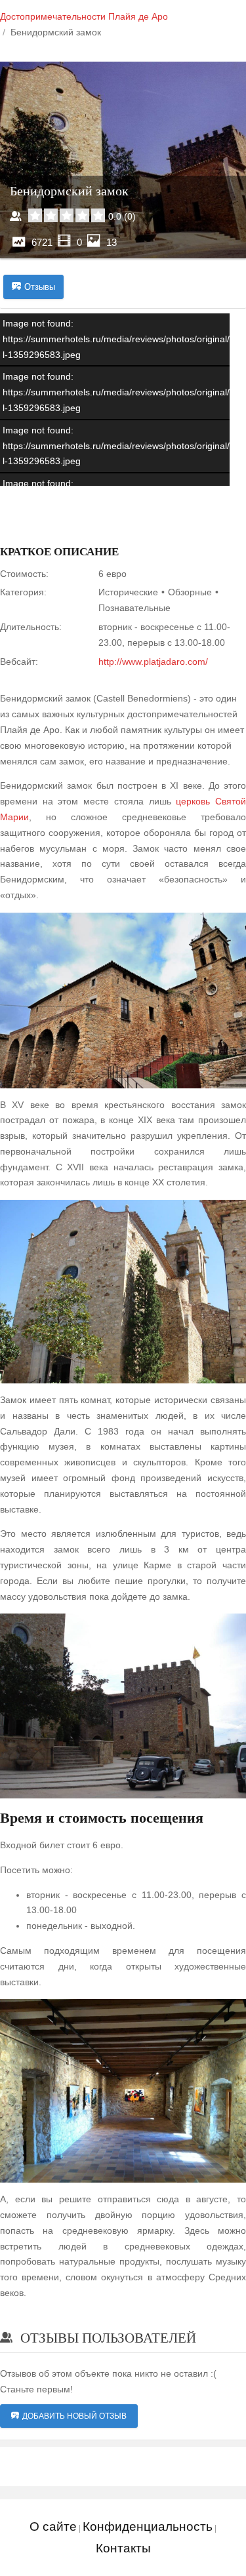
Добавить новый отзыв (74, 2416)
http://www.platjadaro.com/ (153, 662)
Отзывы (40, 287)
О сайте (53, 2526)
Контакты (123, 2548)
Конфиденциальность (148, 2526)
